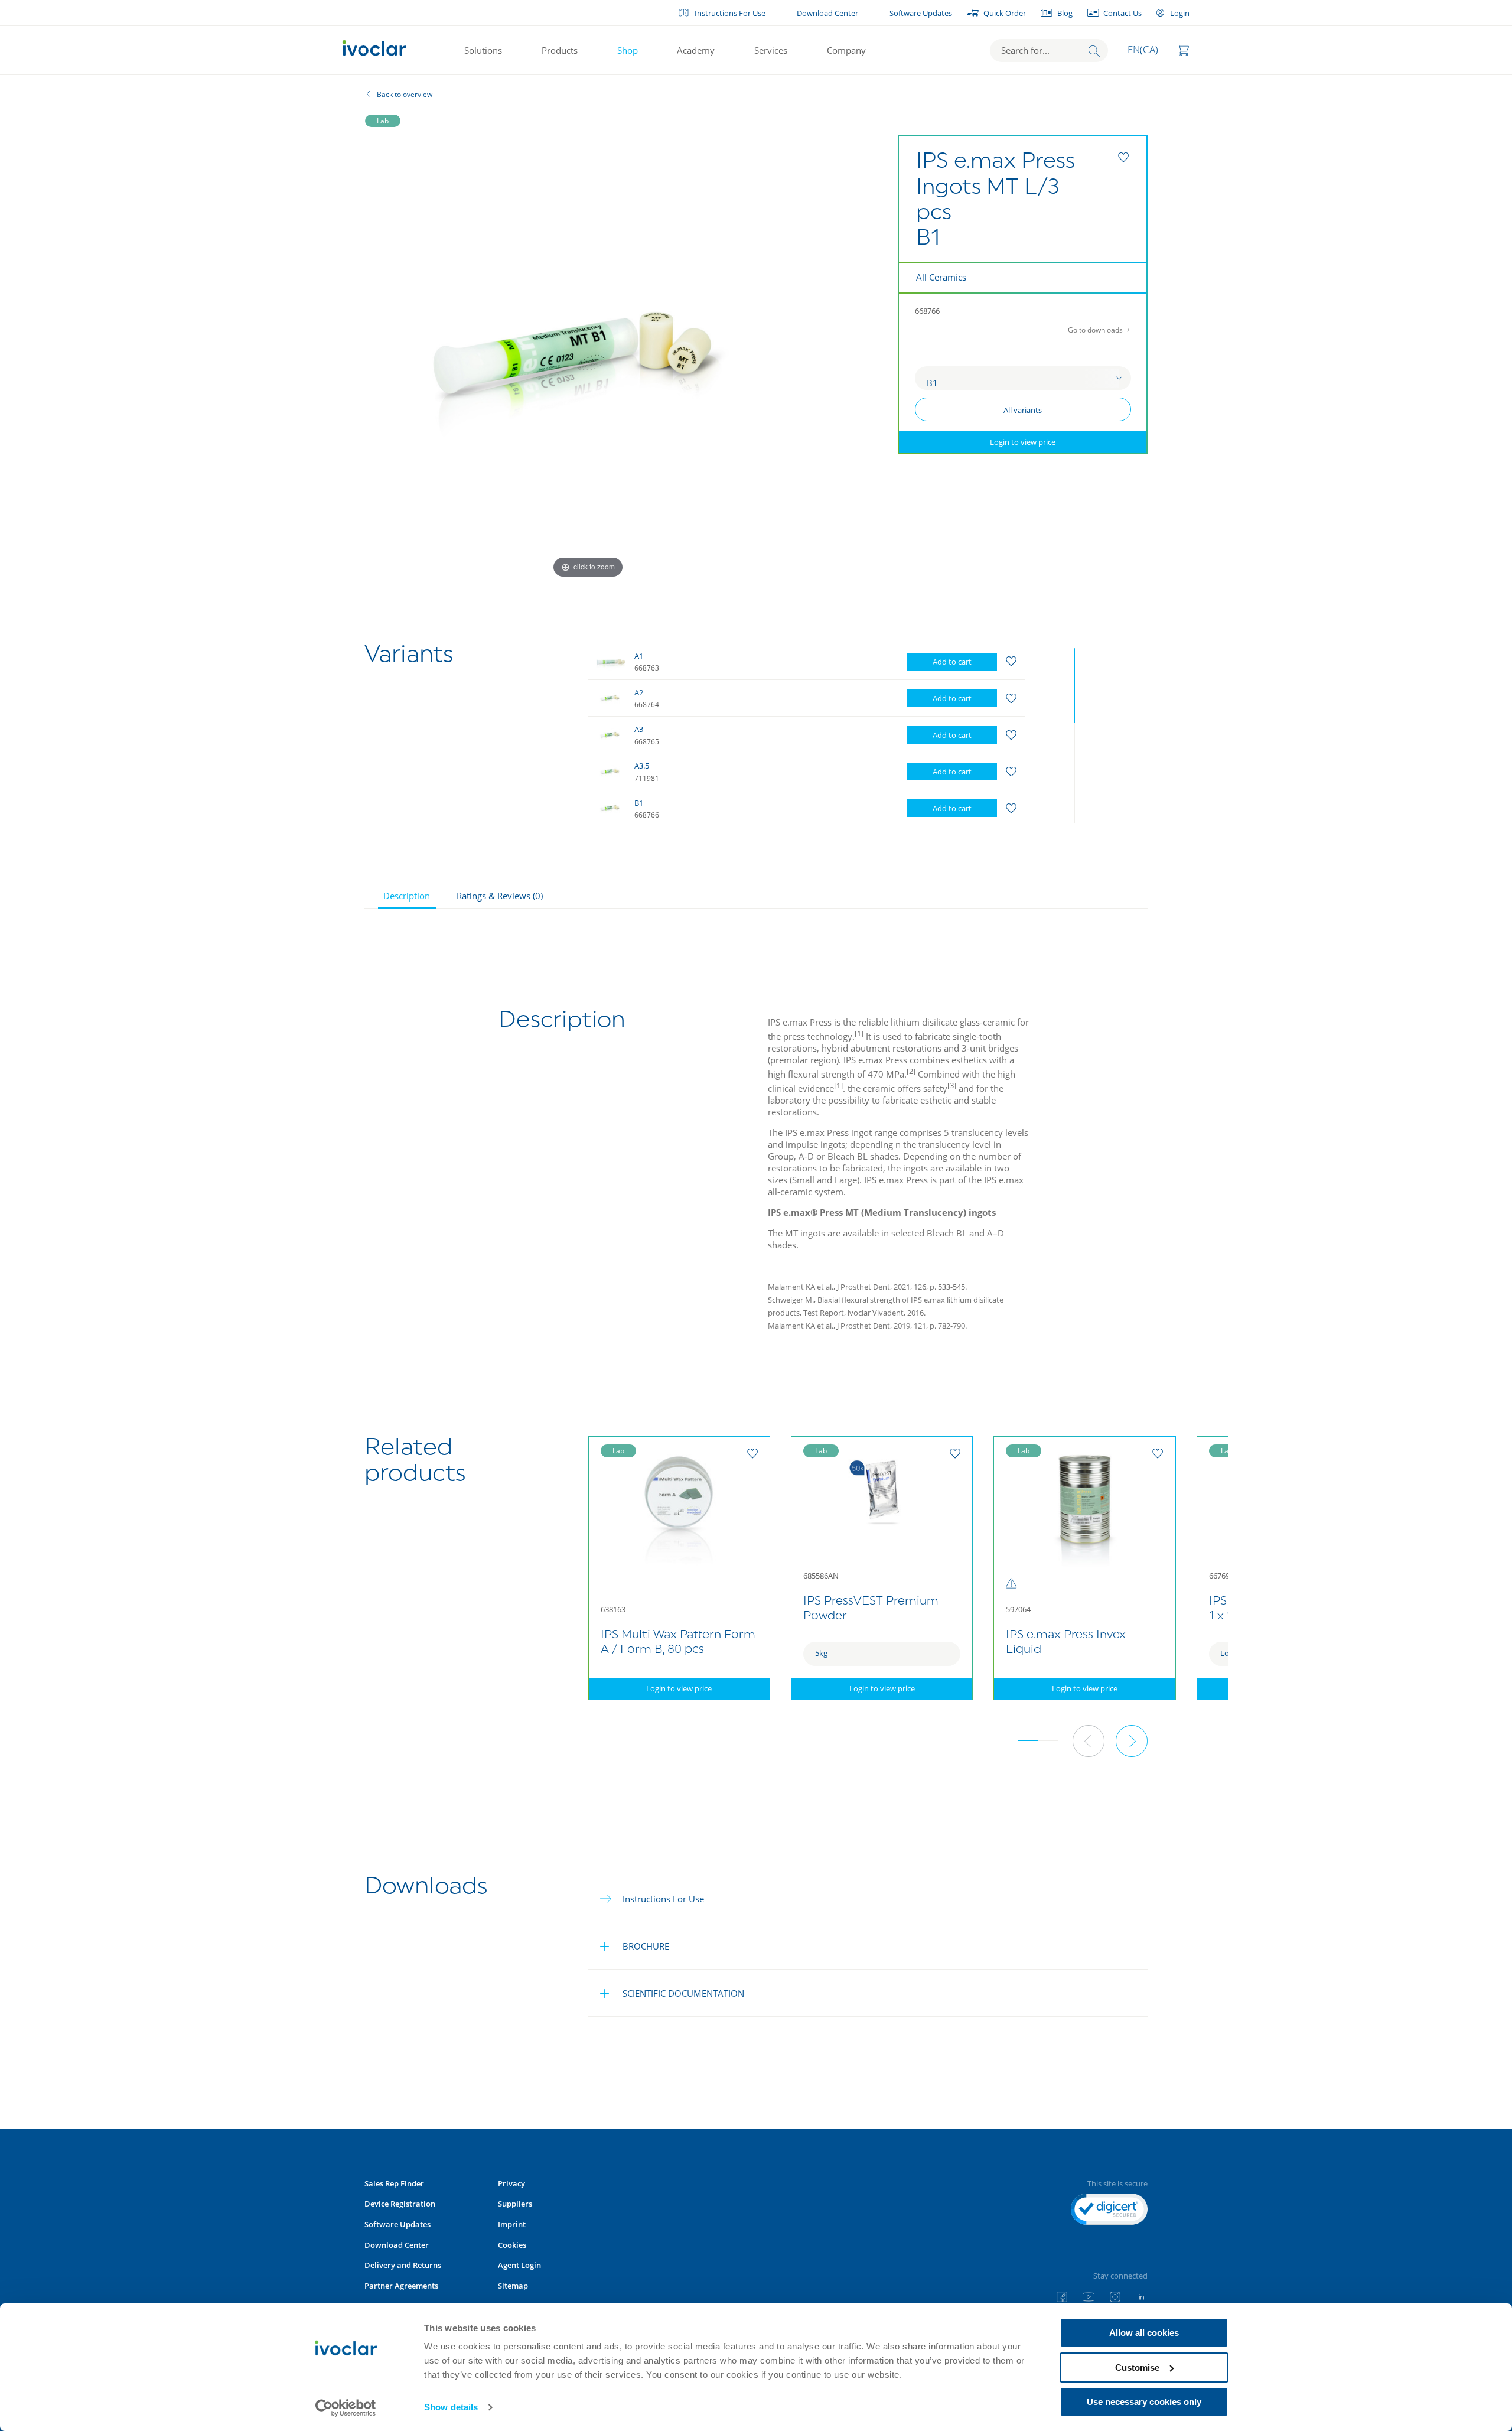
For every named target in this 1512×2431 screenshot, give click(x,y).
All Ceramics (941, 277)
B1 (639, 803)
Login (1179, 13)
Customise (1137, 2367)
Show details (451, 2407)
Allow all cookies (1144, 2333)
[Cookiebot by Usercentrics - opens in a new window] (346, 2408)
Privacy (511, 2183)
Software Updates (921, 13)
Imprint (512, 2224)
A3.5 (642, 766)
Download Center (827, 13)
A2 (639, 692)
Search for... (1025, 50)
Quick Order (1005, 13)
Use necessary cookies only (1144, 2402)
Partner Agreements (401, 2286)
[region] (834, 733)
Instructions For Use (730, 13)
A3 (639, 729)
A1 (639, 656)
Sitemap (513, 2286)
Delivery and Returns (403, 2265)
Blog (1065, 13)
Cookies (512, 2245)
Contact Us (1122, 13)
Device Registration (400, 2204)
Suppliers (515, 2204)
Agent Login (519, 2265)
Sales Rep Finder (394, 2183)
